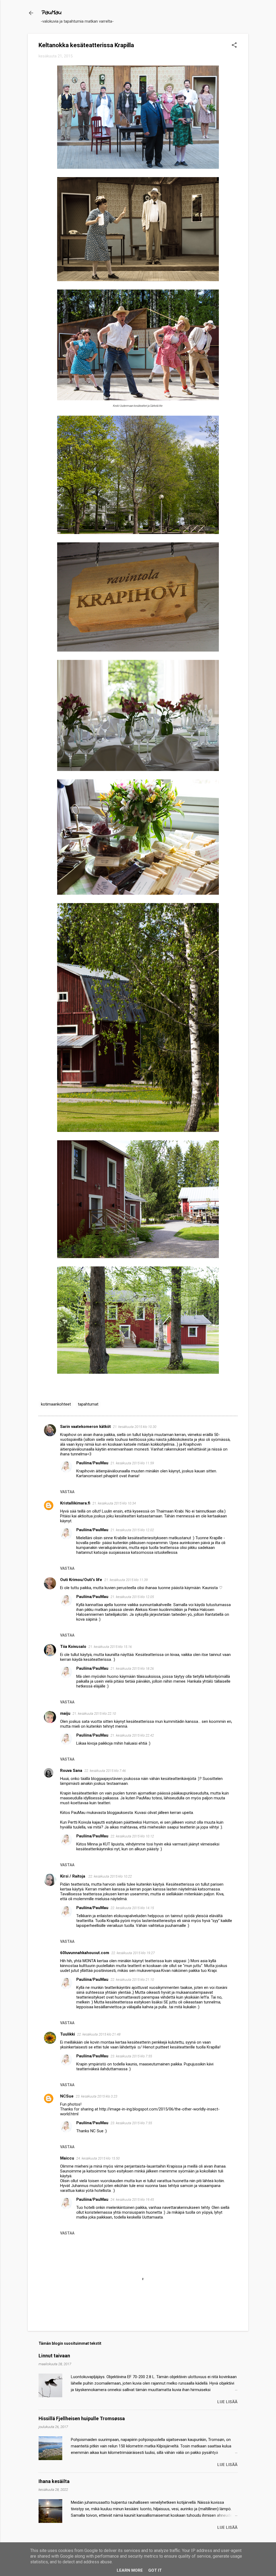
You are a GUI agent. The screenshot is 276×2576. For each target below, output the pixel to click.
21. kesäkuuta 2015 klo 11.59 (132, 1463)
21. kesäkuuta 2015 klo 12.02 (132, 1530)
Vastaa (67, 1492)
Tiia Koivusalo (73, 1647)
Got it (155, 2570)
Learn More (130, 2570)
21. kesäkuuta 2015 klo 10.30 (135, 1427)
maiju (65, 1713)
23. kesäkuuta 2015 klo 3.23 (96, 2096)
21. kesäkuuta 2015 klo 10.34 (114, 1503)
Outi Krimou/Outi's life (81, 1580)
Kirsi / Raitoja (73, 1876)
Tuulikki (68, 2034)
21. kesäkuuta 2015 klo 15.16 (110, 1647)
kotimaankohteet (56, 1404)
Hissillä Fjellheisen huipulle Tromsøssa (82, 2418)
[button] (234, 46)
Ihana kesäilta (54, 2481)
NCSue (67, 2096)
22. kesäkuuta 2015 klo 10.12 (132, 1836)
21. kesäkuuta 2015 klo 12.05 (132, 1597)
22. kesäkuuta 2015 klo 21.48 (99, 2034)
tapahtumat (88, 1404)
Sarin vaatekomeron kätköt (85, 1427)
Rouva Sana (71, 1771)
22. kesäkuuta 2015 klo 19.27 (133, 1953)
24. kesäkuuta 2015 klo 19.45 (132, 2200)
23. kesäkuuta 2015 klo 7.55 (131, 2056)
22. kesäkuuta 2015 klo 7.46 (105, 1771)
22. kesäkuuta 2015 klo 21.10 (132, 1980)
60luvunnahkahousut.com (85, 1953)
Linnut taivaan (54, 2356)
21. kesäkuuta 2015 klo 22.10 (94, 1714)
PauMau (51, 13)
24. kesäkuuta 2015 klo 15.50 (98, 2158)
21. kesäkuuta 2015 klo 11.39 (126, 1580)
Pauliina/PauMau (92, 1463)
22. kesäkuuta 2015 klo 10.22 (110, 1876)
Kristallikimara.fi (75, 1503)
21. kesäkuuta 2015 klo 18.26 (132, 1668)
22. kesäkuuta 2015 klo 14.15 (132, 1908)
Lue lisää (227, 2402)
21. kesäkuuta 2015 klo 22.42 (132, 1735)
